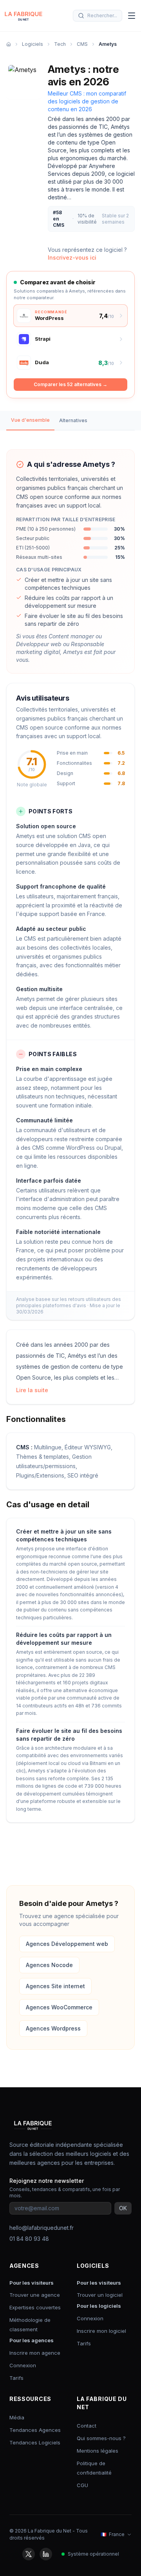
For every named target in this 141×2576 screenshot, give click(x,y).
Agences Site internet (55, 1986)
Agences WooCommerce (59, 2007)
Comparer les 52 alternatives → (70, 384)
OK (123, 2208)
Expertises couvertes (35, 2307)
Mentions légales (98, 2451)
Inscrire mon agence (35, 2353)
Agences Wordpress (53, 2028)
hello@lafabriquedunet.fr (42, 2228)
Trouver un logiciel (100, 2295)
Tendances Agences (35, 2430)
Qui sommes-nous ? (101, 2438)
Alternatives (73, 420)
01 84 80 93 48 (29, 2239)
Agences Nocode (49, 1965)
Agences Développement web (67, 1944)
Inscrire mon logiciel (101, 2331)
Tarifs (16, 2378)
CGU (82, 2485)
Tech (60, 44)
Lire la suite (32, 1390)
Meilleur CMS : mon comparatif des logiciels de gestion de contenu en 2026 (87, 101)
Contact (87, 2426)
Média (17, 2417)
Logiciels (33, 44)
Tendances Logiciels (35, 2442)
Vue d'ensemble (30, 420)
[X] (29, 2554)
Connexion (23, 2365)
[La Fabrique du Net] (23, 16)
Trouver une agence (35, 2295)
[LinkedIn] (46, 2554)
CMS (82, 44)
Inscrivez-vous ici (72, 257)
